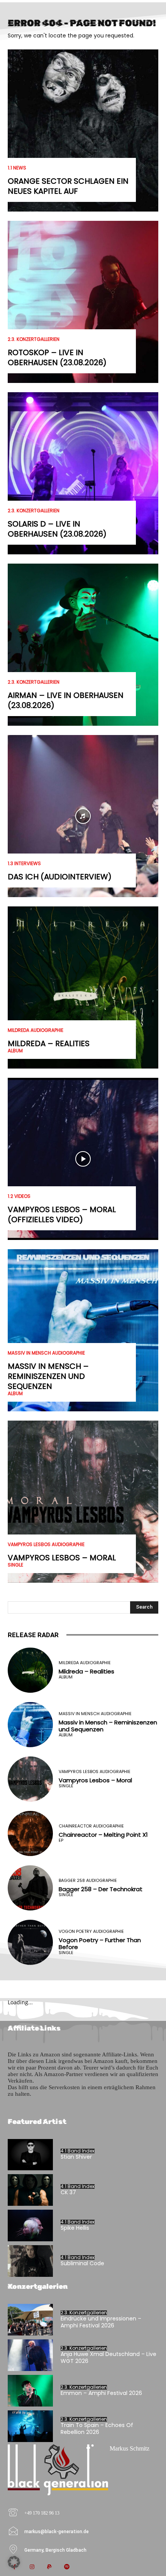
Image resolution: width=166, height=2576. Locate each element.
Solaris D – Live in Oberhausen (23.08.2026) (57, 529)
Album (15, 1051)
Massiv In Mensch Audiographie (46, 1353)
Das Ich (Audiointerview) (60, 877)
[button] (14, 2562)
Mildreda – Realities (49, 1043)
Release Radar (33, 1635)
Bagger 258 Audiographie (88, 1881)
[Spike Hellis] (30, 2225)
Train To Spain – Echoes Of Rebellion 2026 (97, 2429)
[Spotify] (67, 2567)
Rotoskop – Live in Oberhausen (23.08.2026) (57, 357)
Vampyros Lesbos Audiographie (46, 1545)
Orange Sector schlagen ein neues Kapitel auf (68, 186)
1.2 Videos (19, 1196)
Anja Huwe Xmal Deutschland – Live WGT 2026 (108, 2358)
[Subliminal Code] (30, 2261)
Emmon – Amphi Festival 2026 (101, 2393)
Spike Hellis (75, 2228)
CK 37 (68, 2192)
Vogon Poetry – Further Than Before (100, 1943)
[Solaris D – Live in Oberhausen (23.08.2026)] (83, 473)
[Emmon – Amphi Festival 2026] (30, 2391)
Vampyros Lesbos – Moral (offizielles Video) (62, 1214)
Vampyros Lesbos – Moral (62, 1558)
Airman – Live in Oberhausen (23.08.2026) (66, 700)
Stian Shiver (76, 2157)
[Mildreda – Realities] (83, 987)
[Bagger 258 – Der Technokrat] (30, 1888)
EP (61, 1840)
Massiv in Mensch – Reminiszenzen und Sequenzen (48, 1376)
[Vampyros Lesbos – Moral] (83, 1502)
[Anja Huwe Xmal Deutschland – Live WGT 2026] (30, 2355)
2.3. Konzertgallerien (34, 339)
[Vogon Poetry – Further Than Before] (30, 1942)
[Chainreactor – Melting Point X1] (30, 1833)
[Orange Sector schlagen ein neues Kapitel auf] (83, 130)
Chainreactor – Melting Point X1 (103, 1835)
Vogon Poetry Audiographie (91, 1932)
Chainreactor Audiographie (91, 1826)
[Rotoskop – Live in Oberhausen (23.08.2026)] (83, 302)
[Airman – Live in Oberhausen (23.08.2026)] (83, 645)
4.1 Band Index (78, 2151)
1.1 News (17, 168)
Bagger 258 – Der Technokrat (101, 1889)
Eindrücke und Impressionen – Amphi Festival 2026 (101, 2322)
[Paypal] (49, 2567)
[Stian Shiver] (30, 2155)
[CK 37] (30, 2190)
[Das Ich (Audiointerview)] (83, 816)
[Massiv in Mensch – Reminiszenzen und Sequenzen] (83, 1330)
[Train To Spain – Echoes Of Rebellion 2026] (30, 2426)
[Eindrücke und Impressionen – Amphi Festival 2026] (30, 2320)
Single (15, 1565)
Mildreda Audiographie (36, 1030)
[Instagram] (32, 2567)
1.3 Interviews (24, 864)
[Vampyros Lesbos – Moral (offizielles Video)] (83, 1159)
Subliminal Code (82, 2263)
